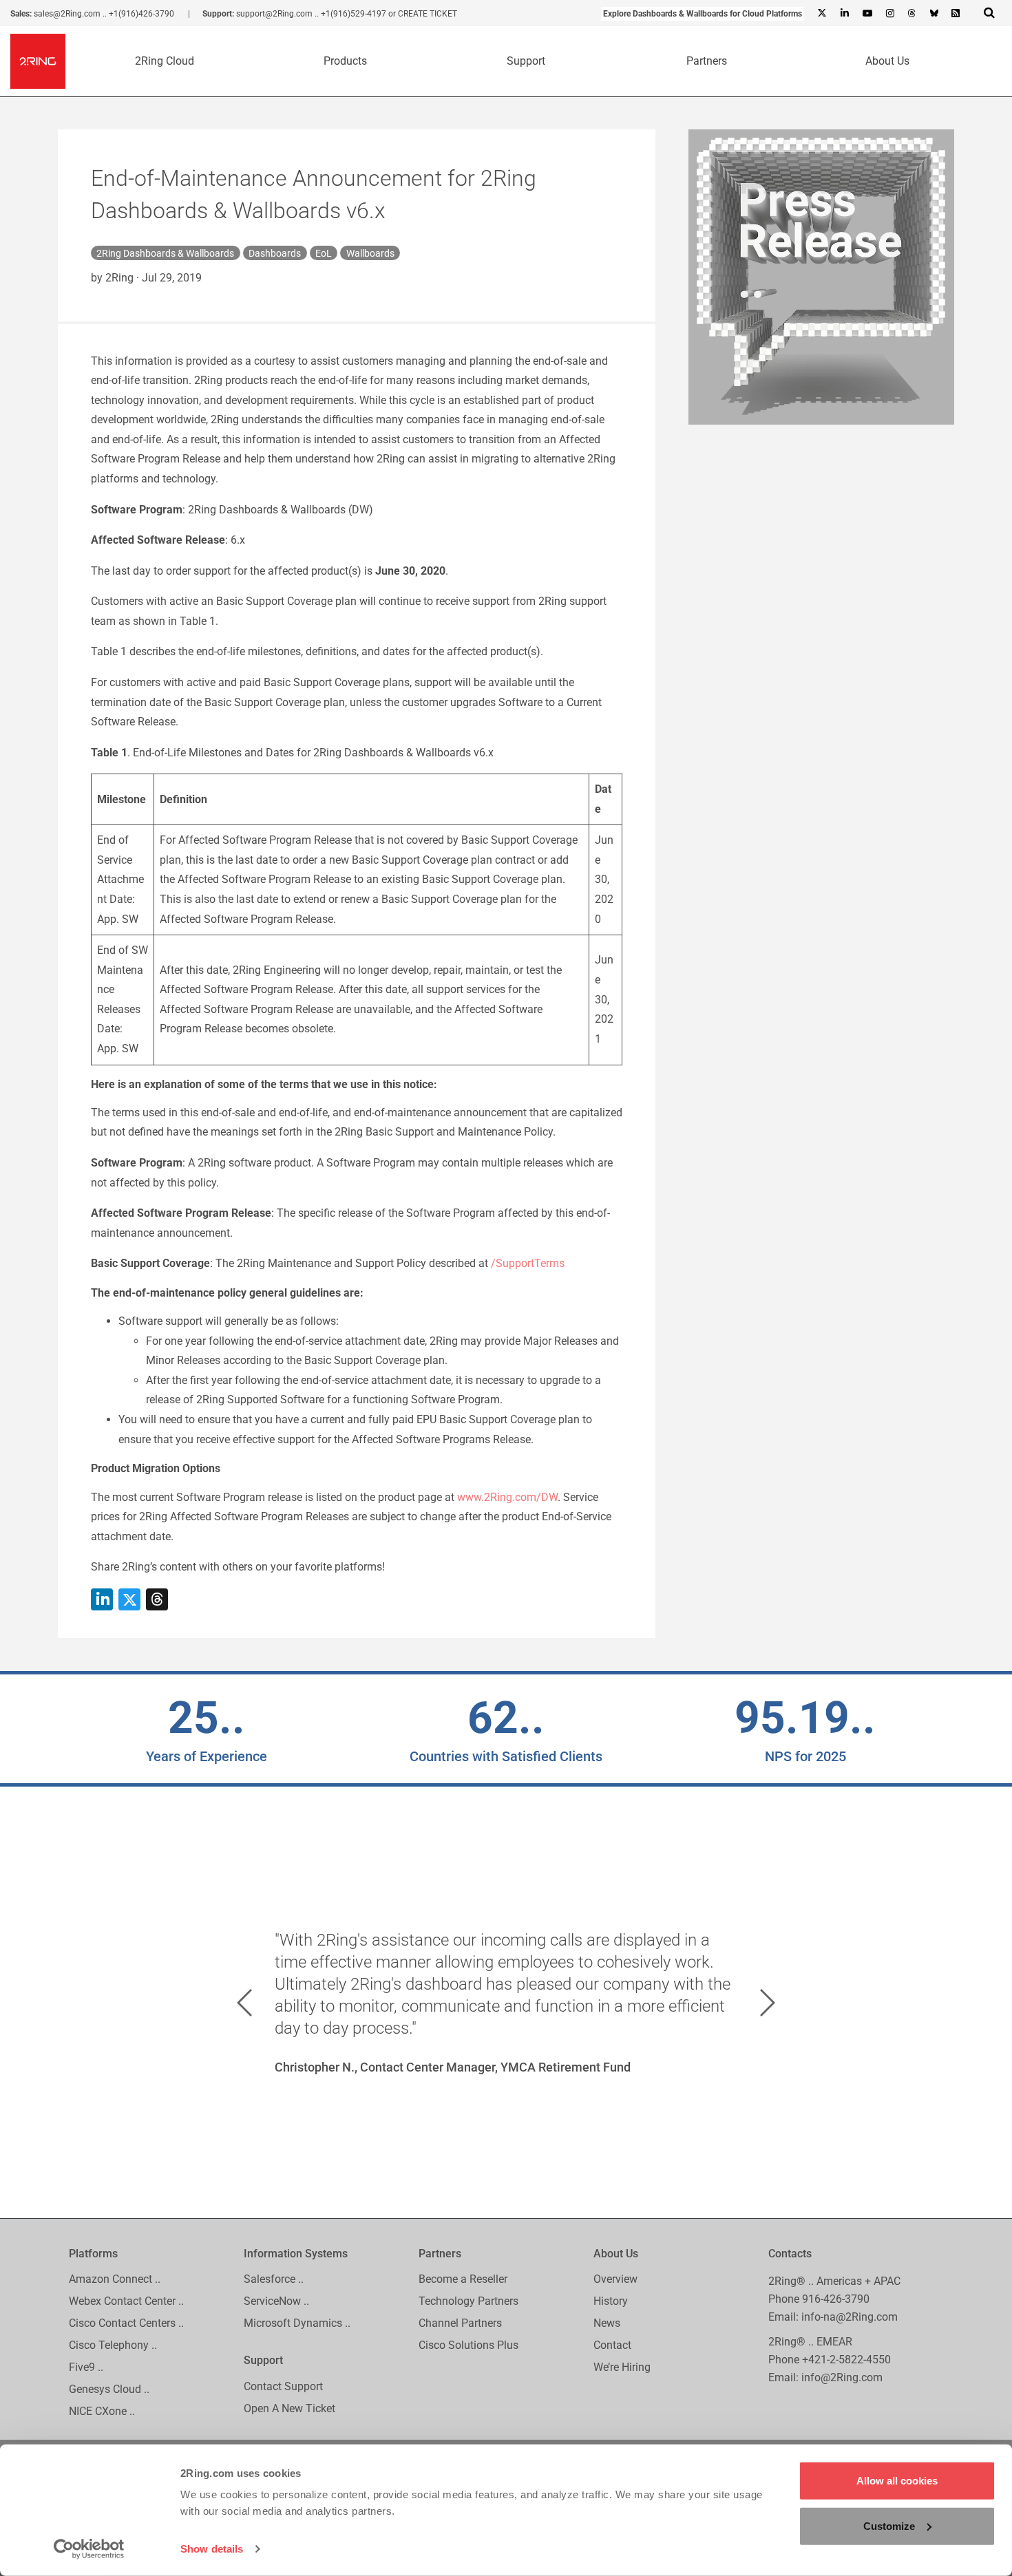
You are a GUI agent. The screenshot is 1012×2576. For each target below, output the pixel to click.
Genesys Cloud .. (109, 2390)
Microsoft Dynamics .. (297, 2324)
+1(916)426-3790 (141, 14)
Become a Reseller (463, 2280)
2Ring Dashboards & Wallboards (165, 253)
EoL (324, 253)
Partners (707, 61)
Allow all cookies (897, 2481)
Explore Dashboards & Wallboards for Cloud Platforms (703, 14)
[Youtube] (867, 14)
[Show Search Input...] (989, 12)
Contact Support (283, 2386)
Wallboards (370, 253)
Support (526, 61)
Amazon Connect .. (115, 2280)
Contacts (790, 2254)
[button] (244, 2003)
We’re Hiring (622, 2368)
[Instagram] (889, 14)
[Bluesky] (934, 14)
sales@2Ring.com (67, 14)
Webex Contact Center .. (126, 2302)
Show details (212, 2549)
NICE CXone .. (102, 2412)
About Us (887, 61)
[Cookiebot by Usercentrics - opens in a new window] (89, 2549)
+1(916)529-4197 (354, 14)
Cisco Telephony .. (113, 2346)
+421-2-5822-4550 (846, 2360)
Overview (615, 2280)
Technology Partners (468, 2302)
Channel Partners (460, 2324)
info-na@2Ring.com (850, 2317)
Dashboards (275, 253)
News (607, 2324)
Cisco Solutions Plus (468, 2346)
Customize (889, 2525)
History (611, 2302)
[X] (822, 14)
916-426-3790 (836, 2299)
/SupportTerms (528, 1263)
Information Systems (296, 2254)
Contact (612, 2346)
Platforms (93, 2254)
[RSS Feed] (956, 14)
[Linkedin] (844, 14)
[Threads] (911, 14)
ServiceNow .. (276, 2302)
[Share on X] (129, 1599)
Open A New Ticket (289, 2408)
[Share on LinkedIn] (102, 1599)
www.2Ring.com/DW (507, 1497)
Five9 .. (86, 2368)
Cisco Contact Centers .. (126, 2324)
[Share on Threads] (157, 1599)
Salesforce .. (274, 2280)
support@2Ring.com (274, 14)
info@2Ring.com (842, 2377)
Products (345, 61)
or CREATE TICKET (423, 14)
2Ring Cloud (165, 61)
